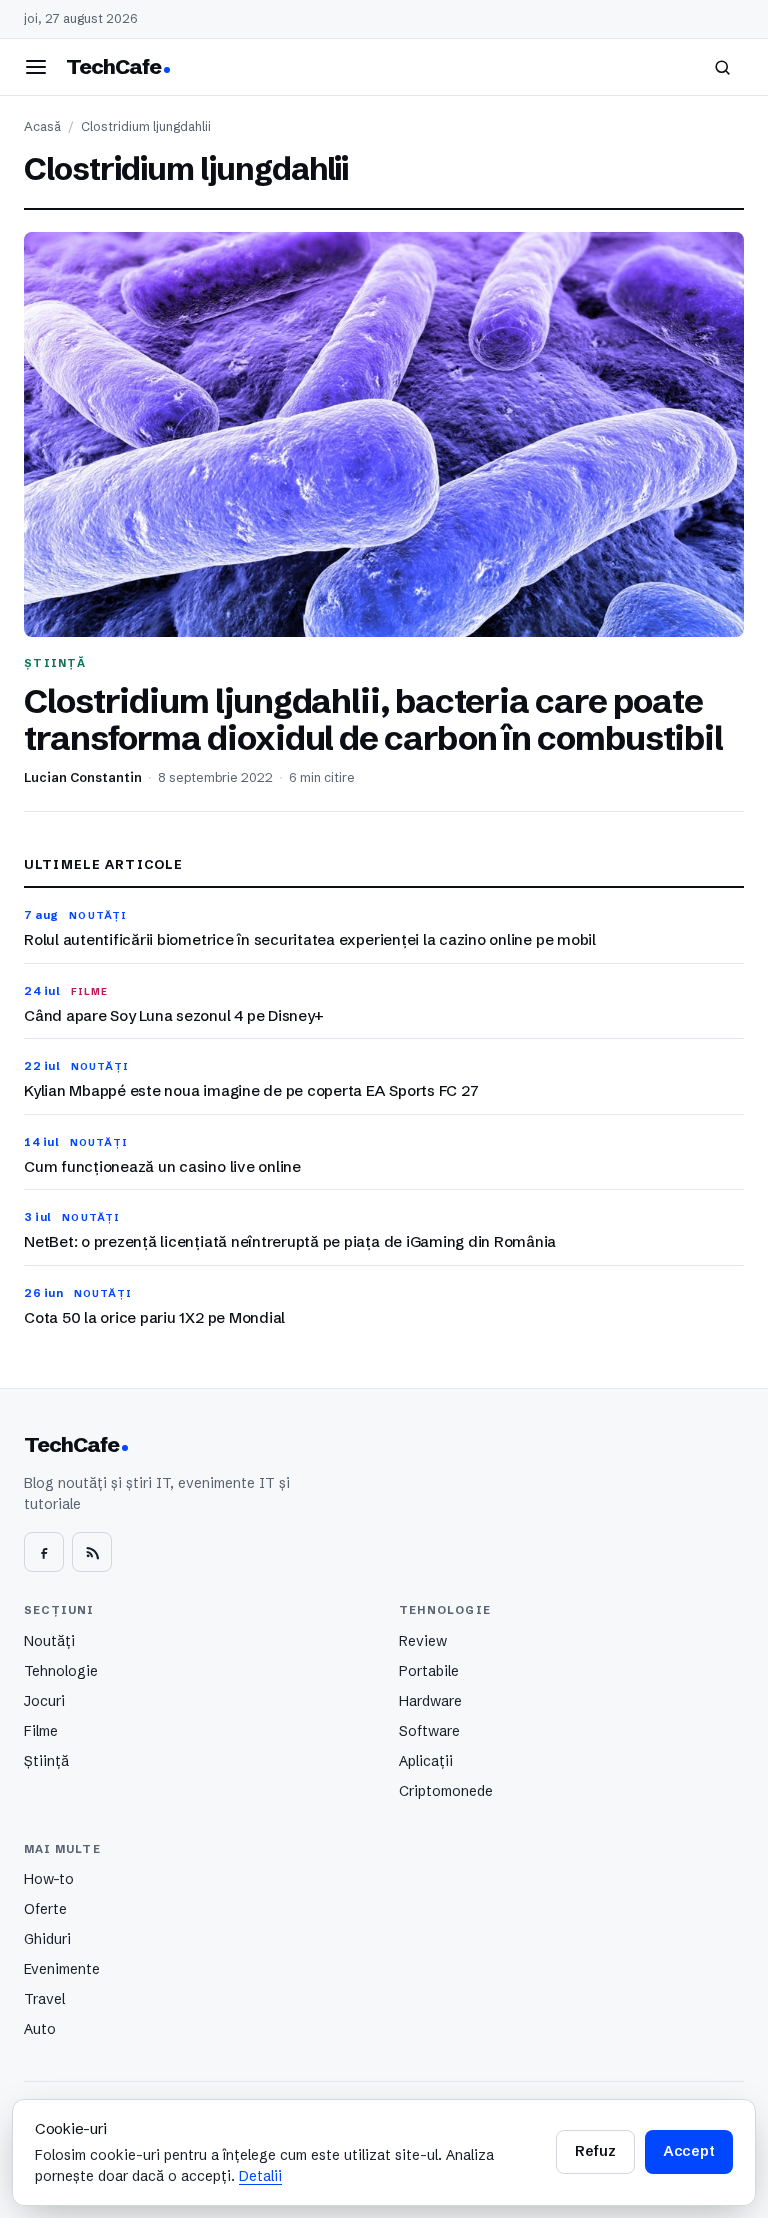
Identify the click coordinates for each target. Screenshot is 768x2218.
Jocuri (44, 1701)
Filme (41, 1731)
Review (423, 1641)
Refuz (595, 2151)
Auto (40, 2029)
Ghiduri (47, 1939)
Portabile (429, 1671)
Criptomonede (446, 1791)
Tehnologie (61, 1671)
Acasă (42, 126)
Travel (44, 1999)
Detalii (260, 2176)
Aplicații (426, 1761)
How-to (49, 1879)
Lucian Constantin (83, 777)
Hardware (430, 1701)
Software (429, 1731)
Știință (46, 1761)
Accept (689, 2151)
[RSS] (92, 1552)
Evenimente (62, 1969)
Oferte (45, 1909)
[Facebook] (44, 1552)
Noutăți (49, 1641)
